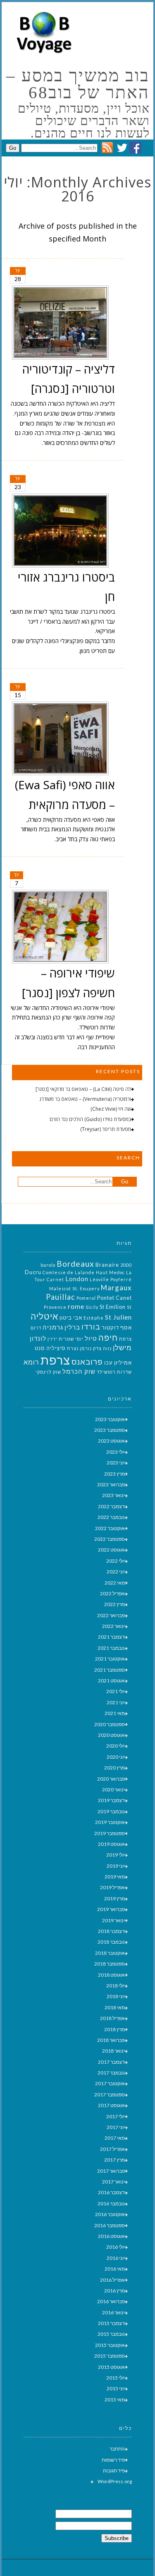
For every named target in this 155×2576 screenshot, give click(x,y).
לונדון (38, 1338)
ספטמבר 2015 (110, 2356)
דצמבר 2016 (111, 2192)
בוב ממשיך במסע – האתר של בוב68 (78, 84)
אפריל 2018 (112, 2018)
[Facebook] (135, 151)
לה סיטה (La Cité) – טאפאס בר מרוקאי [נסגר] (83, 1089)
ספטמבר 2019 (110, 1833)
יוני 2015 (116, 2388)
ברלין (72, 1327)
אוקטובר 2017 (110, 2083)
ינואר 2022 (113, 1626)
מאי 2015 (115, 2400)
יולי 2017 (116, 2116)
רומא (31, 1362)
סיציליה (56, 1348)
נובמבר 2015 (111, 2334)
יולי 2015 (116, 2378)
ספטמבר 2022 (110, 1539)
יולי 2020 (116, 1746)
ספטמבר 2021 (110, 1670)
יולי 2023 (116, 1452)
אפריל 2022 (112, 1593)
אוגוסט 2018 (111, 1975)
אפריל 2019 (112, 1887)
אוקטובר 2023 (110, 1419)
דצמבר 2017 (111, 2062)
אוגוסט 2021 (111, 1681)
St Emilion (113, 1307)
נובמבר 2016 (111, 2203)
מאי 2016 (115, 2269)
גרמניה (53, 1327)
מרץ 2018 (114, 2029)
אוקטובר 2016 (110, 2214)
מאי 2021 (115, 1713)
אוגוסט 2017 (111, 2105)
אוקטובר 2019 (110, 1822)
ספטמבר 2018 (110, 1964)
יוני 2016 (116, 2258)
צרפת (55, 1360)
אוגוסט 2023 (111, 1441)
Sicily (92, 1307)
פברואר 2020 (111, 1779)
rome (76, 1306)
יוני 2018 (116, 1996)
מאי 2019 (115, 1877)
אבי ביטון (71, 1318)
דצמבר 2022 (111, 1506)
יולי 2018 (116, 1986)
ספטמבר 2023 (110, 1430)
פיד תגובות (114, 2471)
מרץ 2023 (114, 1474)
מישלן (122, 1347)
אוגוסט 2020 (111, 1735)
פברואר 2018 (111, 2040)
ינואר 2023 (113, 1495)
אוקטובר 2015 (110, 2345)
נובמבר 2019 (111, 1811)
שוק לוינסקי (48, 1372)
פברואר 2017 (111, 2171)
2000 (126, 1265)
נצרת (73, 1348)
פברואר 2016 (111, 2301)
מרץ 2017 (114, 2160)
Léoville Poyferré (111, 1279)
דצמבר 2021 (111, 1637)
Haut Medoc (110, 1272)
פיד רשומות (113, 2460)
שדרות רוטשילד (114, 1372)
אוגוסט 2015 (111, 2367)
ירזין (52, 1339)
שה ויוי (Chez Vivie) (111, 1109)
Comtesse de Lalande (69, 1272)
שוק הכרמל (79, 1371)
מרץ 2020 (114, 1768)
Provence (55, 1307)
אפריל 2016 (112, 2280)
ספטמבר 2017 (110, 2095)
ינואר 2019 (113, 1920)
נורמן (86, 1348)
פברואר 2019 (111, 1909)
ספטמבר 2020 (110, 1724)
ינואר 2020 (113, 1789)
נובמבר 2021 (111, 1648)
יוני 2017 (116, 2127)
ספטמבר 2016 (110, 2225)
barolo (48, 1265)
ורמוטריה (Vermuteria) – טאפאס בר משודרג (85, 1099)
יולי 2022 (116, 1561)
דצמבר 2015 (111, 2323)
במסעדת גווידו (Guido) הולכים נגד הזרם (90, 1119)
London (77, 1279)
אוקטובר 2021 (110, 1659)
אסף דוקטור (117, 1327)
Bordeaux (75, 1264)
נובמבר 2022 (111, 1517)
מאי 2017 (115, 2138)
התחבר (117, 2449)
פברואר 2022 (111, 1615)
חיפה (108, 1337)
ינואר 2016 (113, 2312)
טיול (91, 1338)
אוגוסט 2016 (111, 2236)
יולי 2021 (116, 1691)
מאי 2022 (115, 1583)
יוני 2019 (116, 1866)
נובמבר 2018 (111, 1942)
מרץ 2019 (114, 1898)
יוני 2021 (116, 1702)
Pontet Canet (114, 1298)
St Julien (118, 1317)
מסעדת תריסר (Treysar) (106, 1129)
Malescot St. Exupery (74, 1288)
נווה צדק (102, 1348)
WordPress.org (115, 2481)
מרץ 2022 (114, 1604)
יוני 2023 (116, 1463)
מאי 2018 (115, 2007)
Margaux (116, 1288)
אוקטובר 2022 (110, 1528)
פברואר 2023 (111, 1484)
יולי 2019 (116, 1855)
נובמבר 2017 (111, 2073)
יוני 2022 (116, 1572)
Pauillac (61, 1297)
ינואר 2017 (113, 2182)
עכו (108, 1363)
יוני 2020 (116, 1757)
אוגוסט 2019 (111, 1844)
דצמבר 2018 (111, 1931)
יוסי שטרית (71, 1339)
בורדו (91, 1327)
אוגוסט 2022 (111, 1550)
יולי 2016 (116, 2247)
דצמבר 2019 (111, 1800)
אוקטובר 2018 (110, 1953)
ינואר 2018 (113, 2051)
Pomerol (86, 1298)
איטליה (44, 1316)
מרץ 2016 (114, 2291)
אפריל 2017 (112, 2149)
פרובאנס (87, 1361)
